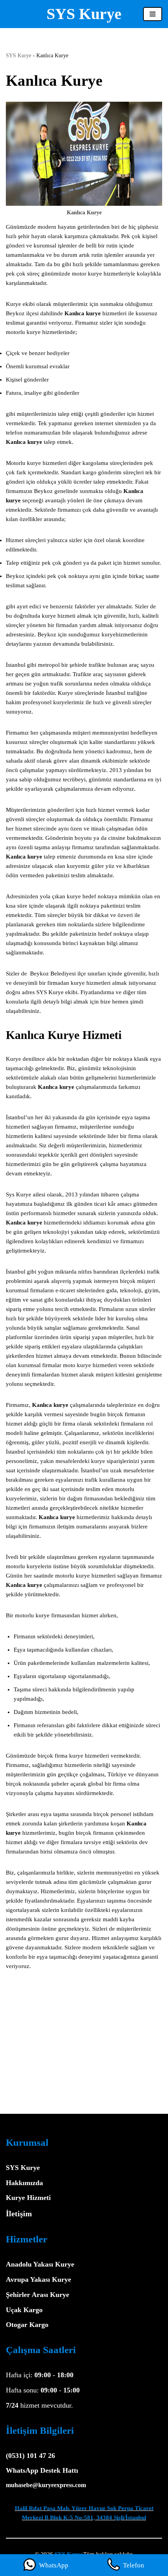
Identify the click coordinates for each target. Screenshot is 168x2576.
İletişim (19, 2214)
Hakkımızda (24, 2183)
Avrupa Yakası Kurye (38, 2279)
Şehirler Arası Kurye (38, 2295)
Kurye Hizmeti (28, 2198)
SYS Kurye (19, 56)
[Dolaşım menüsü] (153, 14)
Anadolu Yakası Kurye (40, 2264)
